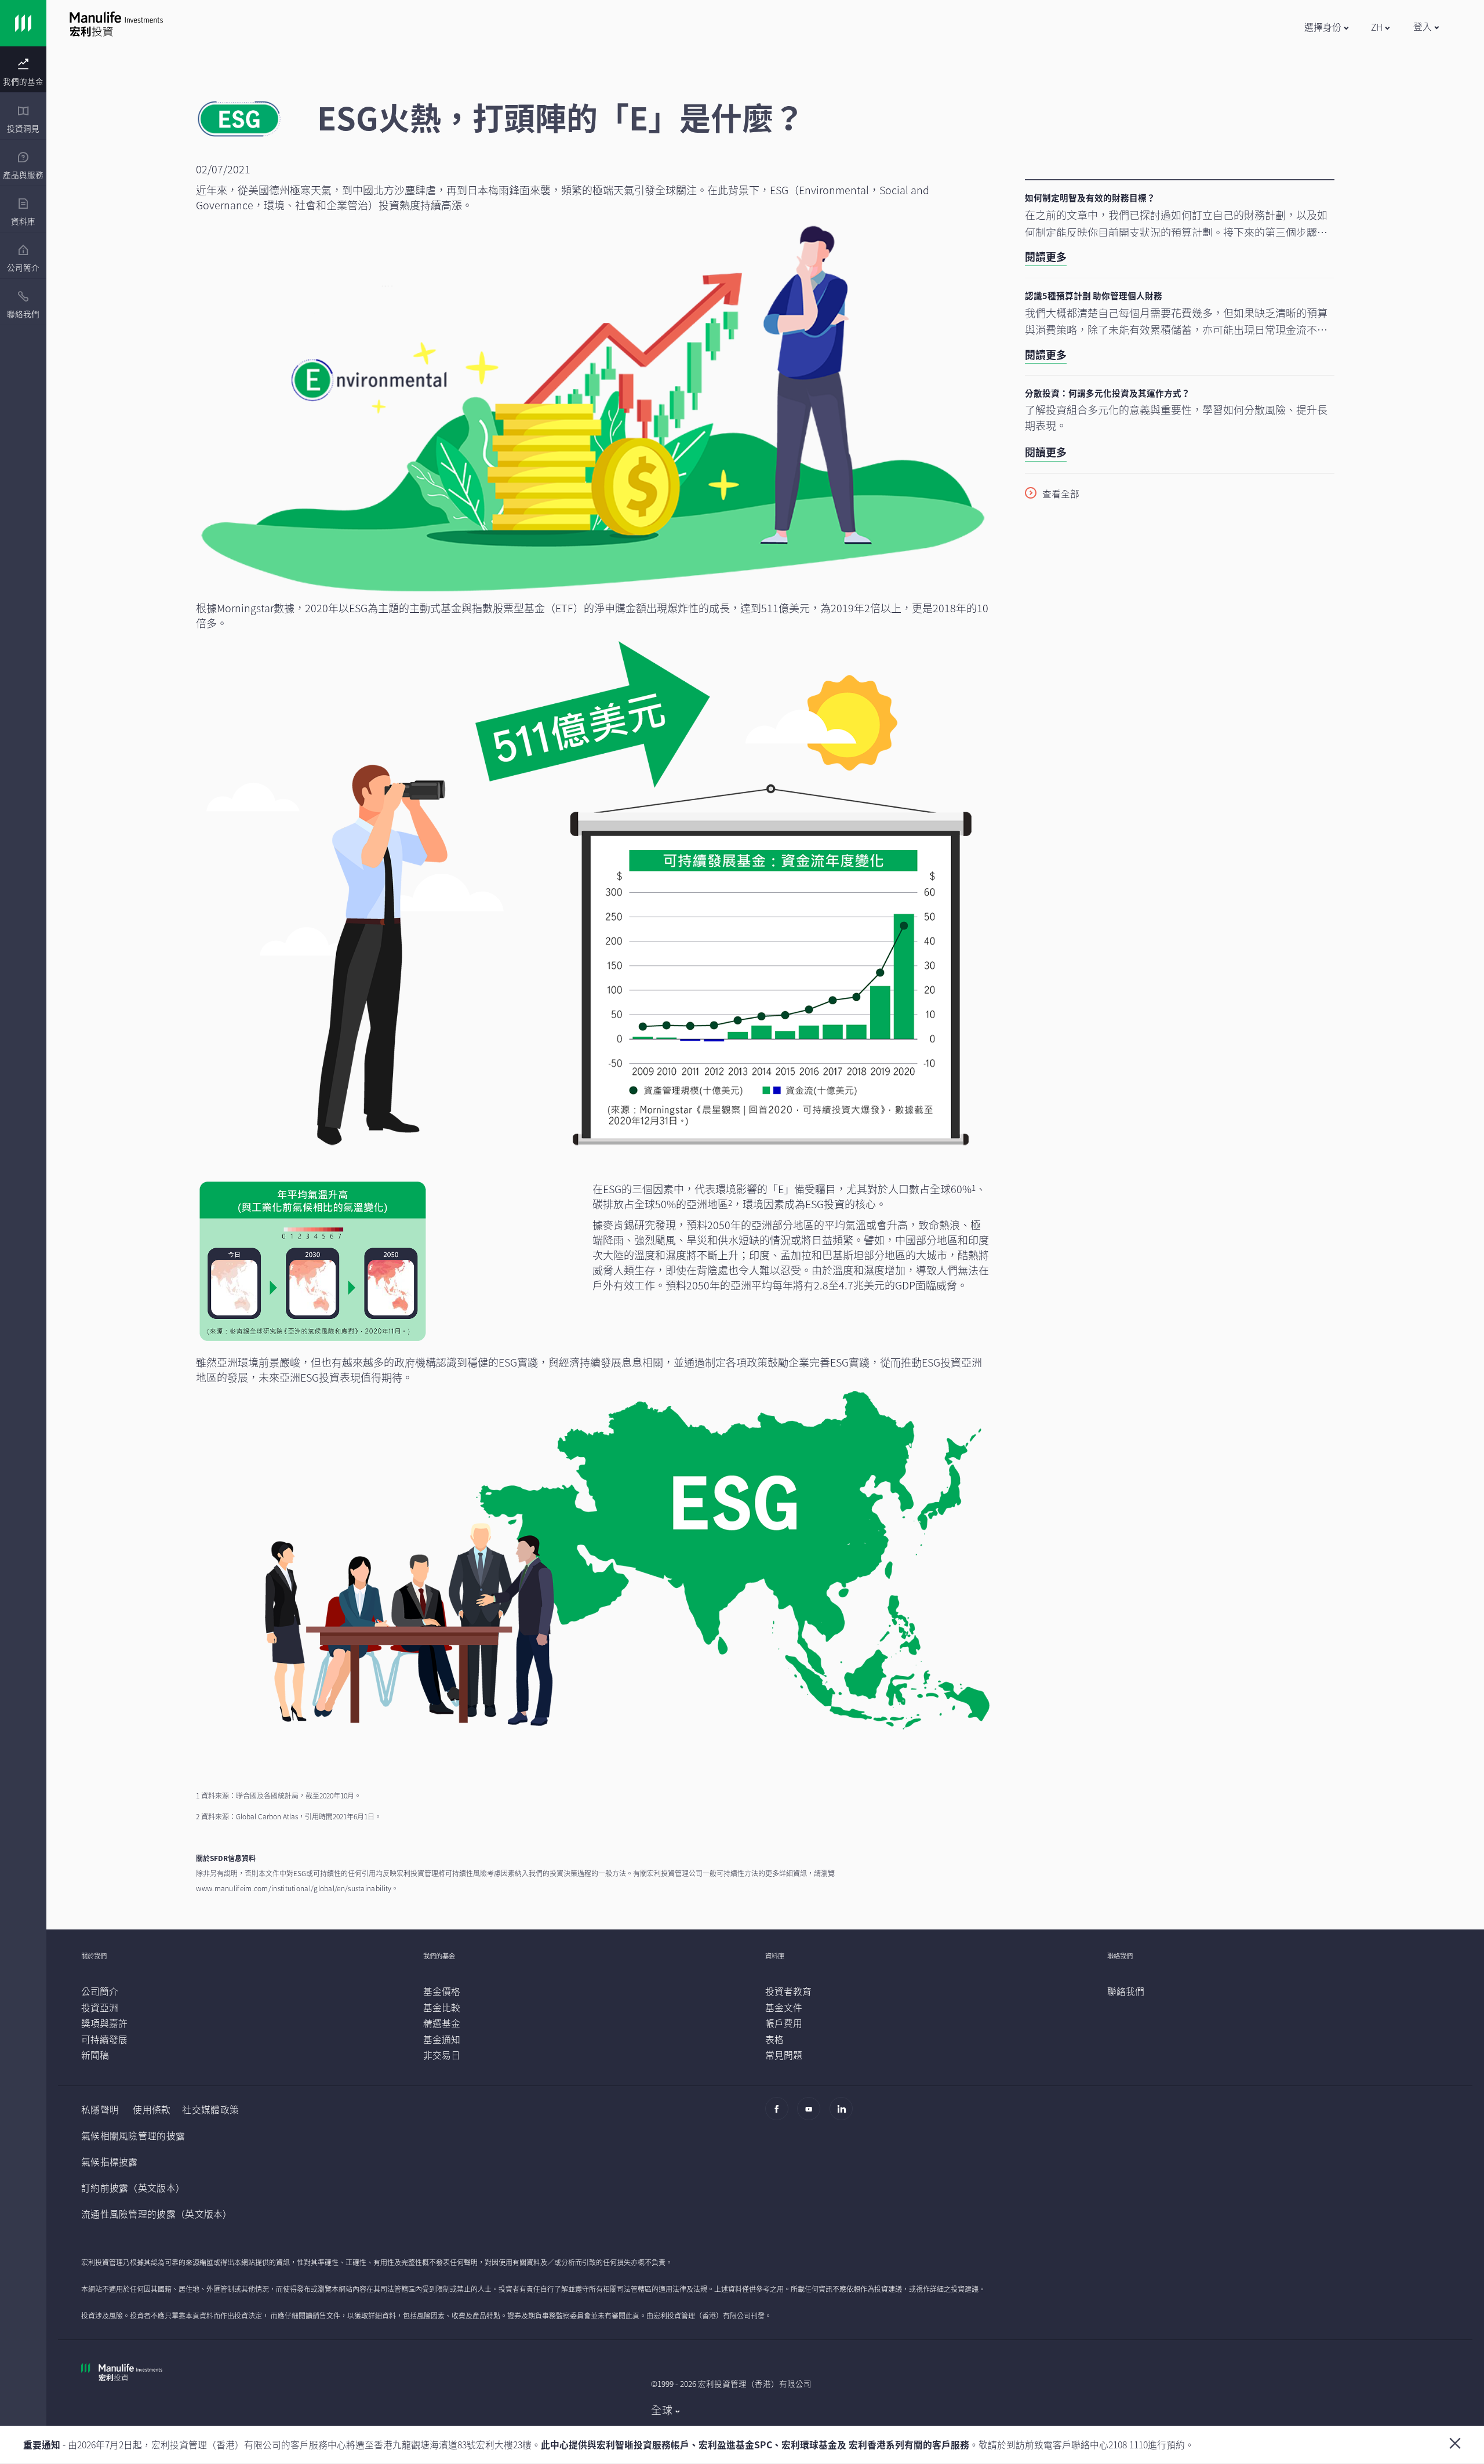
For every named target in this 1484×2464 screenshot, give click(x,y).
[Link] (23, 23)
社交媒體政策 (210, 2109)
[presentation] (23, 70)
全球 (662, 2410)
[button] (1326, 27)
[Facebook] (780, 2114)
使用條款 (152, 2109)
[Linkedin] (844, 2114)
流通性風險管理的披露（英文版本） (157, 2214)
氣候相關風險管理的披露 (133, 2136)
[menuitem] (23, 72)
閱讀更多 (1046, 257)
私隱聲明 (100, 2109)
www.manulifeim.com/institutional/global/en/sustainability (294, 1888)
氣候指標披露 (110, 2162)
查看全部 (1061, 494)
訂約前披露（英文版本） (133, 2188)
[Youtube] (812, 2114)
